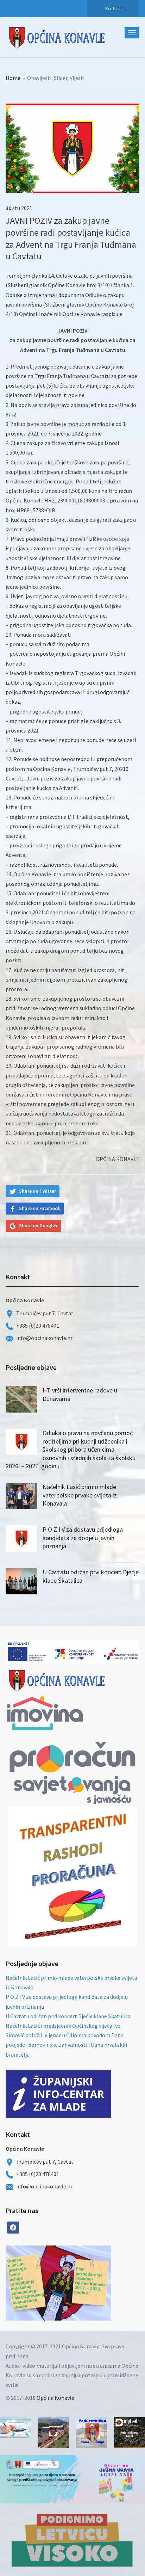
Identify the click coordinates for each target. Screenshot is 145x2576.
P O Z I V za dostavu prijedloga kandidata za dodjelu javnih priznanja (83, 1538)
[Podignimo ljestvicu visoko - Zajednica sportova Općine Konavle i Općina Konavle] (72, 2540)
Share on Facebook (40, 1208)
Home (13, 78)
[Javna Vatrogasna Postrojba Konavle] (53, 2433)
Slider (61, 78)
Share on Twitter (37, 1191)
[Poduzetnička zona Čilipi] (92, 2433)
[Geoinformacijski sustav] (130, 2433)
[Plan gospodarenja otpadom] (85, 2283)
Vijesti (77, 78)
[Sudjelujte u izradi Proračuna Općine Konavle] (15, 2427)
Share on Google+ (38, 1225)
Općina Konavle (55, 2398)
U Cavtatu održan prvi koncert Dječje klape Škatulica (68, 2016)
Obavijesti (39, 78)
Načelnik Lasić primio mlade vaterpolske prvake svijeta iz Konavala (80, 1495)
